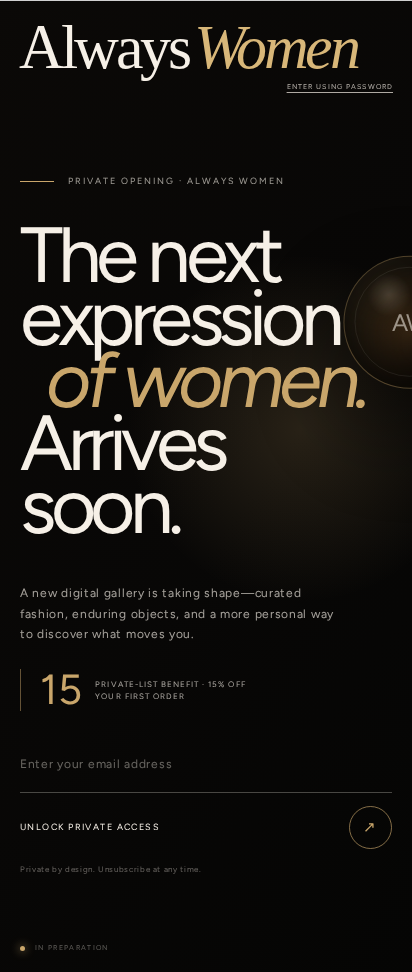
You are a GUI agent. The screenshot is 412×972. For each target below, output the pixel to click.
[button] (340, 87)
